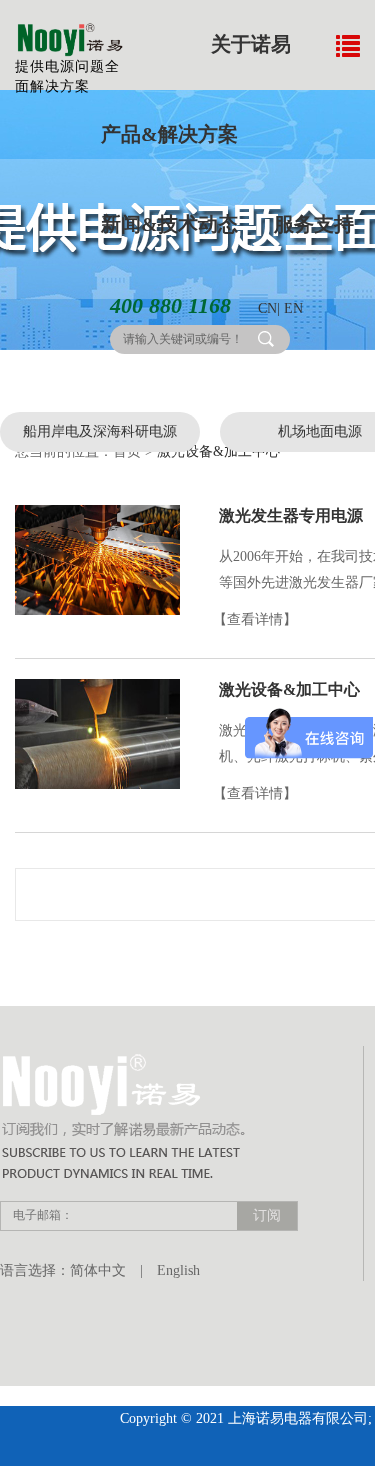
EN (293, 308)
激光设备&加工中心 (289, 689)
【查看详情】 (255, 619)
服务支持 (314, 224)
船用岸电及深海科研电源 (100, 431)
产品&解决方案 (169, 134)
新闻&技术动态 (169, 224)
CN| (269, 308)
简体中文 (98, 1270)
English (178, 1270)
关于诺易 (251, 44)
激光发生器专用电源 (291, 515)
